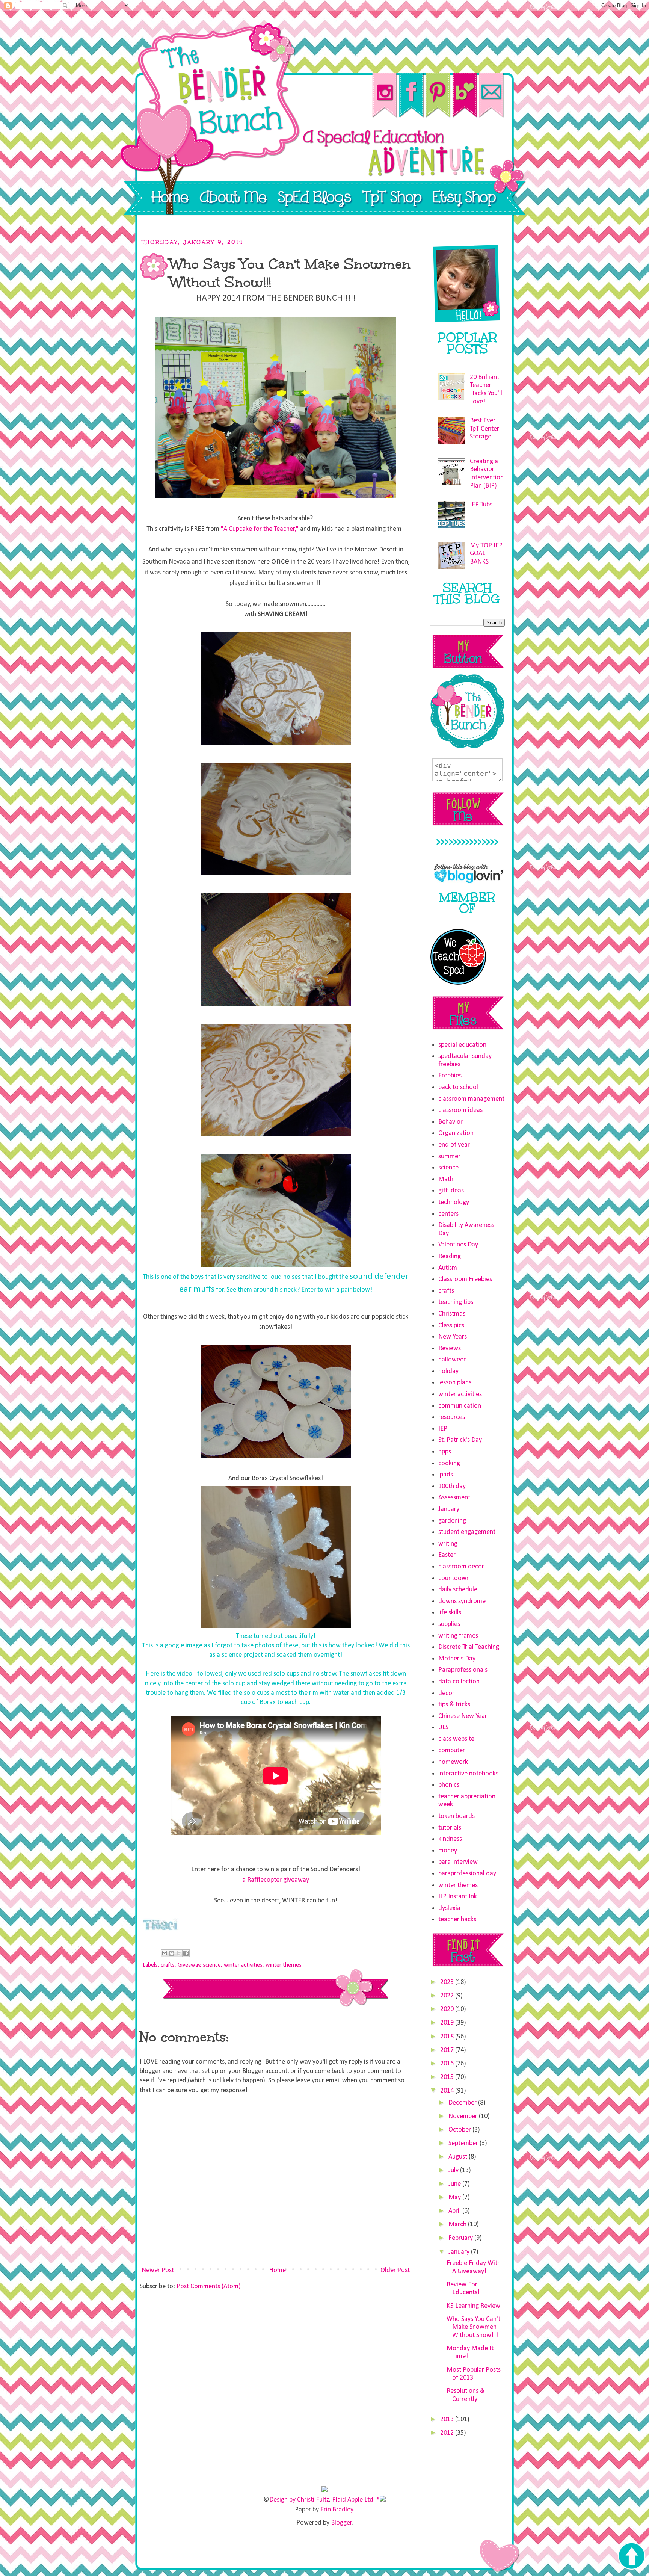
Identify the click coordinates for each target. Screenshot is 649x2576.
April (455, 2211)
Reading (450, 1256)
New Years (453, 1337)
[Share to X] (179, 1953)
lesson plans (455, 1383)
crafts (168, 1965)
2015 (448, 2077)
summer (449, 1157)
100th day (452, 1486)
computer (452, 1750)
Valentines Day (458, 1245)
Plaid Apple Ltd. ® (356, 2500)
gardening (452, 1521)
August (459, 2157)
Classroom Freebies (465, 1279)
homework (453, 1762)
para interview (458, 1862)
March (458, 2225)
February (461, 2238)
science (212, 1965)
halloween (453, 1360)
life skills (450, 1613)
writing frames (458, 1636)
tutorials (450, 1828)
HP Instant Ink (458, 1897)
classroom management (471, 1099)
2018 (448, 2037)
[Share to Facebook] (186, 1953)
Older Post (395, 2270)
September (464, 2143)
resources (452, 1417)
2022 (448, 1996)
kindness (450, 1839)
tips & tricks (454, 1705)
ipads (446, 1475)
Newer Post (158, 2270)
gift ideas (451, 1191)
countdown (454, 1578)
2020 (448, 2009)
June (455, 2184)
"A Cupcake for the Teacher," (260, 529)
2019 (448, 2023)
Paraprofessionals (463, 1670)
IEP (443, 1429)
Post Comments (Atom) (209, 2287)
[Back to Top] (631, 2557)
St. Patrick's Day (460, 1440)
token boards (457, 1816)
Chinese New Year (463, 1716)
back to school (458, 1087)
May (455, 2198)
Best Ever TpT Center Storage (484, 429)
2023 (448, 1982)
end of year (454, 1145)
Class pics (451, 1326)
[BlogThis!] (172, 1953)
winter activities (243, 1965)
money (448, 1851)
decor (446, 1693)
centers (448, 1214)
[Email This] (165, 1953)
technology (454, 1202)
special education (462, 1045)
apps (445, 1452)
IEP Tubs (481, 505)
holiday (448, 1371)
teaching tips (456, 1302)
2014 (448, 2091)
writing (448, 1544)
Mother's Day (457, 1659)
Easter (447, 1555)
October (460, 2130)
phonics (449, 1785)
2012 (448, 2433)
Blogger (341, 2523)
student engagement (467, 1532)
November (464, 2116)
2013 (448, 2420)
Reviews (450, 1348)
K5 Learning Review (473, 2306)
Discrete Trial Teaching (469, 1647)
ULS (443, 1728)
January (449, 1509)
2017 (448, 2050)
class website (456, 1739)
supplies (449, 1624)
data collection (459, 1682)
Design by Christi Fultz (299, 2500)
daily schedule (458, 1590)
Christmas (452, 1314)
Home (277, 2270)
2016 (448, 2064)
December (463, 2103)
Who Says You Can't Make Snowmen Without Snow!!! (473, 2327)
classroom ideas (460, 1110)
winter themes (284, 1965)
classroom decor (461, 1567)
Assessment (454, 1498)
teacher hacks (457, 1920)
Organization (456, 1133)
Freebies (450, 1076)
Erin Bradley (337, 2510)
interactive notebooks (468, 1774)
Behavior (451, 1122)
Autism (448, 1268)
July (454, 2170)
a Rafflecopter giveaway (276, 1880)
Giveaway (189, 1965)
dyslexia (449, 1908)
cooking (449, 1463)
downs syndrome (462, 1601)
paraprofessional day (467, 1874)
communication (460, 1406)
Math (446, 1179)
